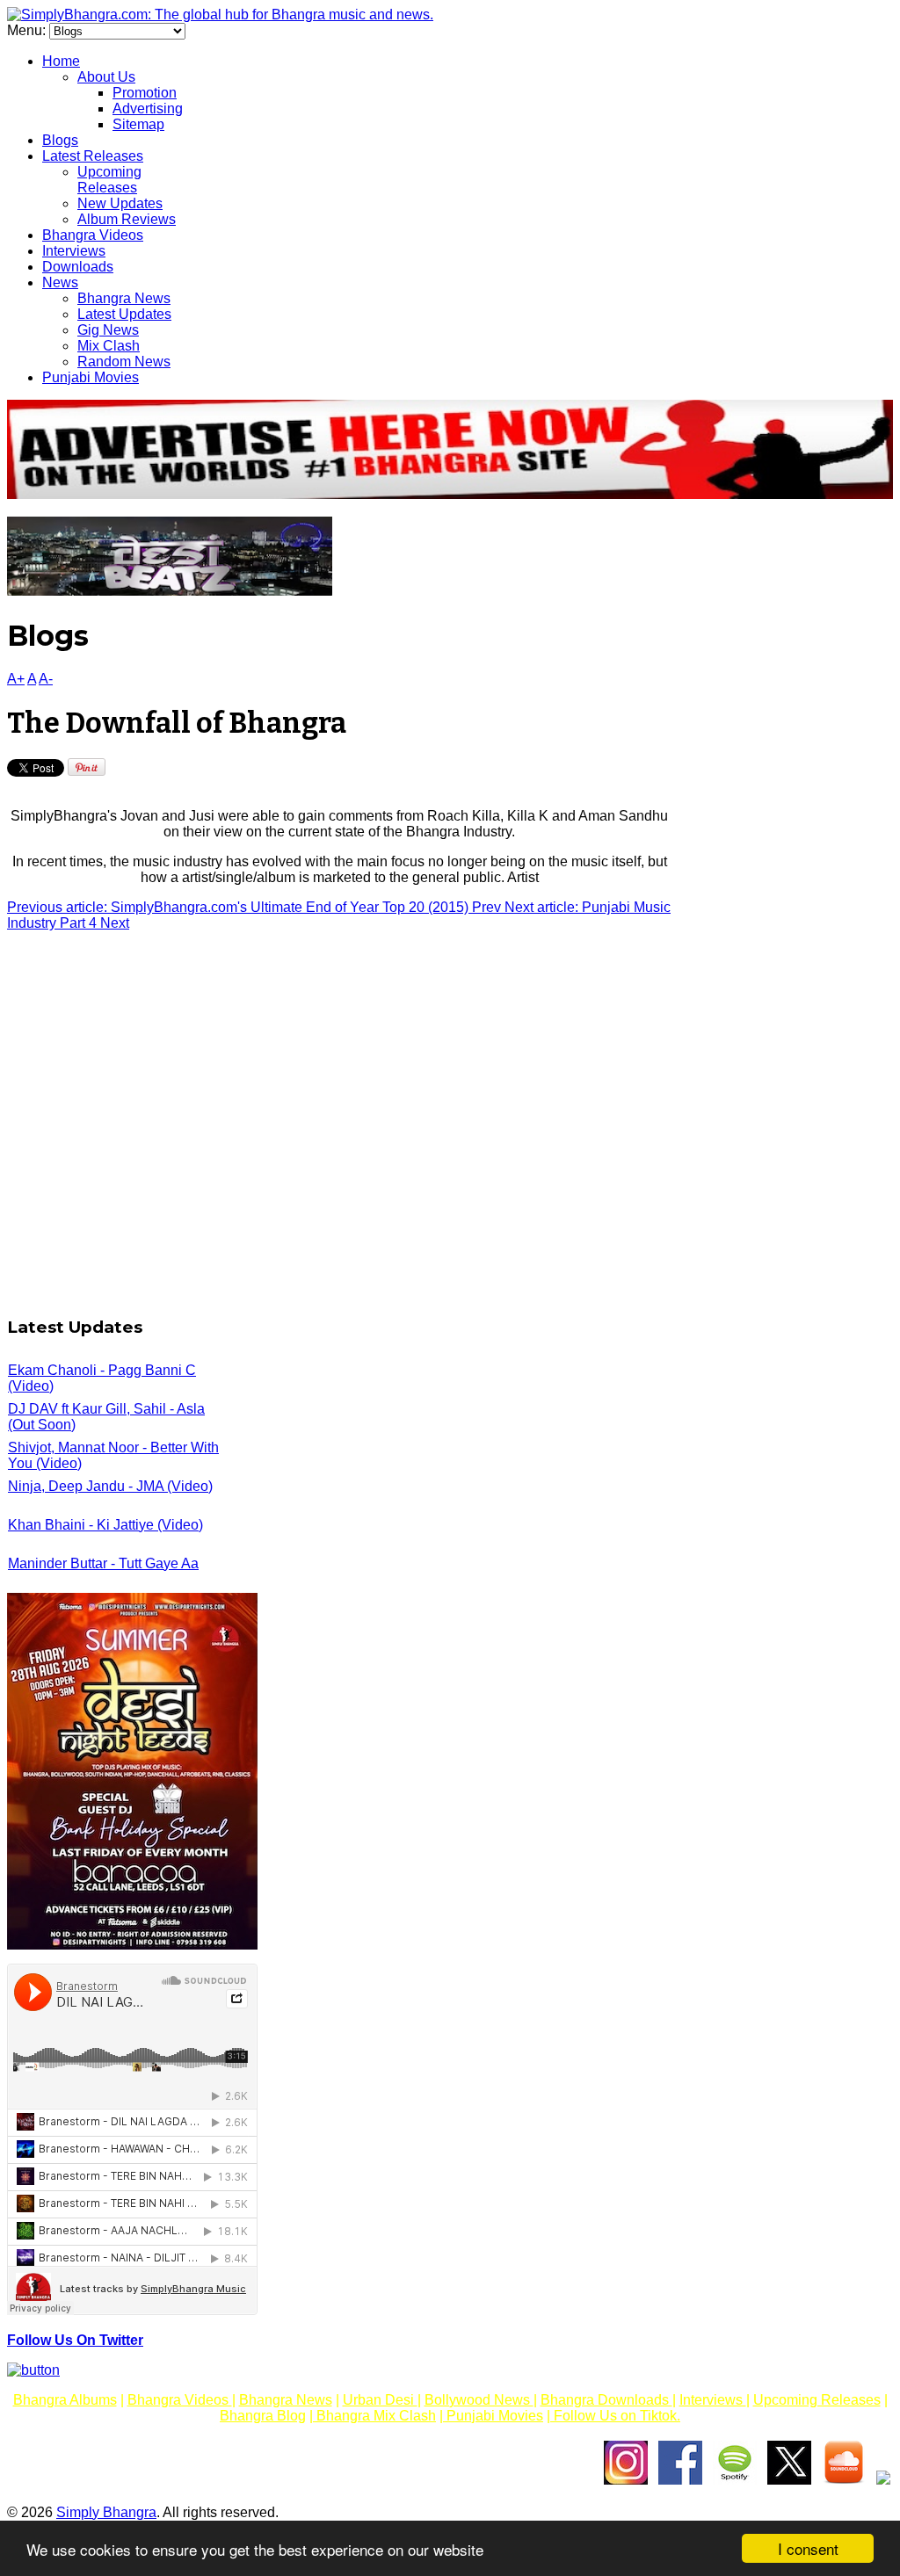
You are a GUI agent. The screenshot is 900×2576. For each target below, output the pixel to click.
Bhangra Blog (263, 2416)
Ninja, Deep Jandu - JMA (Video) (110, 1486)
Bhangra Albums (65, 2400)
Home (61, 61)
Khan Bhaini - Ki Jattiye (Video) (105, 1525)
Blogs (60, 140)
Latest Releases (93, 156)
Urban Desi (380, 2400)
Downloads (78, 267)
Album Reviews (127, 219)
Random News (124, 362)
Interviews (74, 251)
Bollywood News (479, 2400)
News (60, 282)
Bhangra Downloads (606, 2400)
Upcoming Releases (109, 180)
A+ (16, 679)
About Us (106, 77)
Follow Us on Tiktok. (615, 2416)
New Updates (120, 203)
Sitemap (138, 124)
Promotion (145, 93)
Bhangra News (124, 298)
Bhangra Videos (93, 235)
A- (46, 679)
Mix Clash (109, 346)
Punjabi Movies (91, 377)
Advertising (148, 109)
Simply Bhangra (106, 2512)
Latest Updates (124, 314)
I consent (808, 2548)
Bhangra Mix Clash (374, 2416)
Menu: (28, 30)
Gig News (108, 330)
